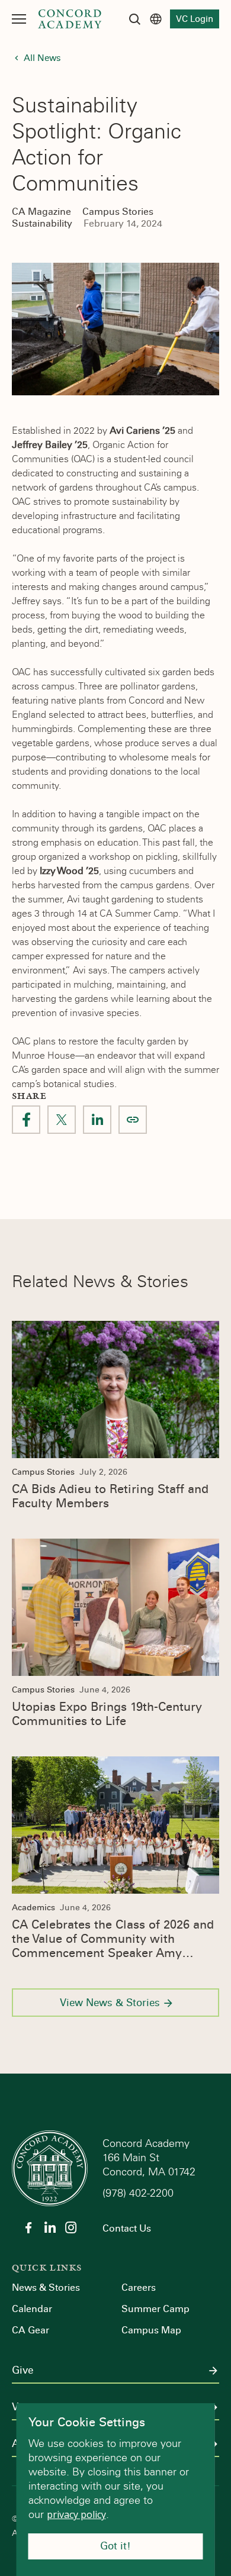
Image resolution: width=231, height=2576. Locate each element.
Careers (139, 2288)
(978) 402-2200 (139, 2193)
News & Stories (46, 2288)
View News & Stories (110, 2003)
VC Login (195, 19)
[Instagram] (71, 2227)
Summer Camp (155, 2309)
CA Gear (31, 2330)
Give (23, 2371)
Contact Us (127, 2228)
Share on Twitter (62, 1120)
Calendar (32, 2309)
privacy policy (76, 2514)
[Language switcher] (156, 19)
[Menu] (19, 19)
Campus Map (151, 2330)
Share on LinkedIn (97, 1120)
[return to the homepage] (50, 2167)
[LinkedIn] (50, 2227)
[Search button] (134, 19)
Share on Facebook (26, 1120)
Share (133, 1120)
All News (42, 58)
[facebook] (28, 2227)
